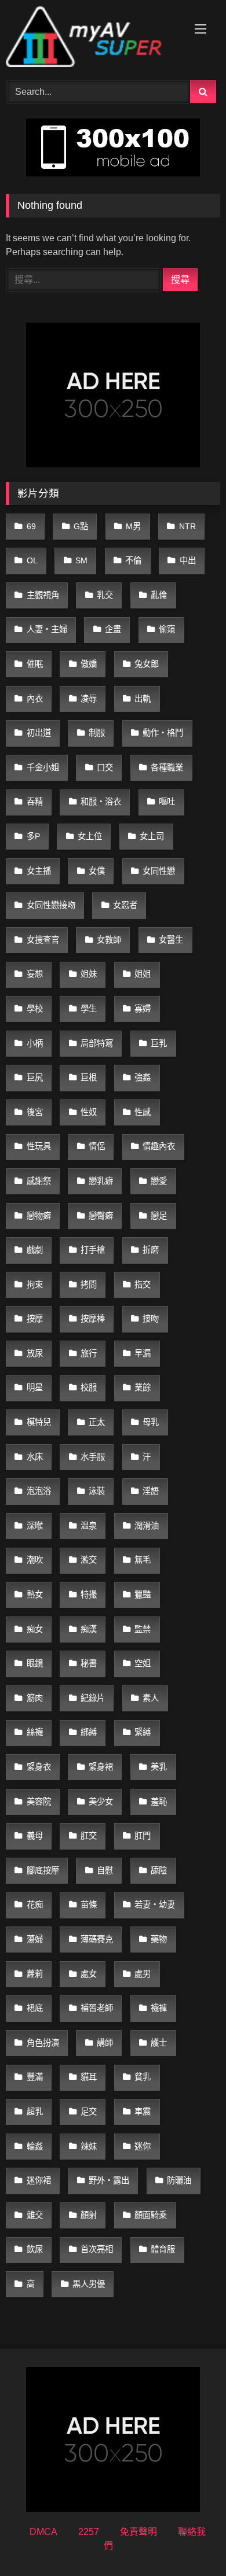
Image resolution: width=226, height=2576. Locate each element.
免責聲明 (138, 2532)
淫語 (151, 1491)
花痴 (35, 1905)
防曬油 (179, 2180)
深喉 (35, 1526)
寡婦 (143, 1009)
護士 (159, 2043)
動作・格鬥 (163, 733)
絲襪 (35, 1732)
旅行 (89, 1353)
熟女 (35, 1595)
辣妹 (89, 2146)
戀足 (159, 1216)
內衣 (35, 699)
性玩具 (39, 1146)
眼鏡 (35, 1663)
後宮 (35, 1112)
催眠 (35, 664)
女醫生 (171, 940)
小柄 (35, 1043)
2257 (89, 2532)
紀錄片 (93, 1698)
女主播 (39, 871)
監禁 (143, 1629)
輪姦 (35, 2146)
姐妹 (89, 974)
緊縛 (143, 1732)
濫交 (89, 1560)
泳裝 (97, 1491)
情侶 (97, 1146)
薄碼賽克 (97, 1939)
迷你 (143, 2146)
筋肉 (35, 1698)
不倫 (133, 560)
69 (31, 526)
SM (81, 560)
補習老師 (97, 2008)
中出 (188, 560)
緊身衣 (39, 1767)
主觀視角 (43, 595)
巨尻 (35, 1077)
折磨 (151, 1250)
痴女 (35, 1629)
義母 (35, 1836)
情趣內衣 (159, 1146)
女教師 (109, 940)
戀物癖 (39, 1216)
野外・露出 (109, 2180)
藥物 (159, 1939)
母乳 (151, 1422)
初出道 (39, 733)
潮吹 (35, 1560)
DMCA (43, 2532)
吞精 (35, 802)
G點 (81, 526)
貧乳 (143, 2077)
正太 (97, 1422)
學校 (35, 1009)
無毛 (143, 1560)
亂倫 (159, 595)
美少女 (101, 1802)
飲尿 (35, 2249)
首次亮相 (97, 2249)
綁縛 (89, 1732)
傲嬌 (89, 664)
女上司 (152, 836)
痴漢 (89, 1629)
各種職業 (167, 767)
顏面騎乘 (151, 2215)
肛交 (89, 1836)
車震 (143, 2112)
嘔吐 (167, 802)
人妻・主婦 (47, 629)
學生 (89, 1009)
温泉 (89, 1526)
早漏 (143, 1353)
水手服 (93, 1457)
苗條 (89, 1905)
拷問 (89, 1285)
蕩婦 (35, 1939)
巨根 (89, 1077)
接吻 (151, 1319)
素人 (151, 1698)
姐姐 (143, 974)
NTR (187, 526)
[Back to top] (190, 2542)
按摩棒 (93, 1319)
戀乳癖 (101, 1181)
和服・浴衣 (101, 802)
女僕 (97, 871)
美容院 (39, 1802)
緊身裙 (101, 1767)
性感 (143, 1112)
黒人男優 (89, 2284)
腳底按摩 (43, 1870)
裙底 (35, 2008)
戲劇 (35, 1250)
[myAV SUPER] (93, 38)
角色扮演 (43, 2043)
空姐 (143, 1663)
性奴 (89, 1112)
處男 (143, 1974)
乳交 (105, 595)
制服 (97, 733)
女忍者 (125, 905)
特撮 (89, 1595)
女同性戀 (159, 871)
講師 (105, 2043)
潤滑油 (147, 1526)
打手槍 (93, 1250)
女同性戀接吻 (51, 905)
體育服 (163, 2249)
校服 (89, 1387)
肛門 (143, 1836)
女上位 (90, 836)
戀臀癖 (101, 1216)
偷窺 (167, 629)
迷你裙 (39, 2180)
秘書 (89, 1663)
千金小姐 (43, 767)
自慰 (105, 1870)
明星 (35, 1387)
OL (32, 560)
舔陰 (159, 1870)
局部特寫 (97, 1043)
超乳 (35, 2112)
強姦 (143, 1077)
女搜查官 (43, 940)
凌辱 (89, 699)
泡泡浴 (39, 1491)
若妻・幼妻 (155, 1905)
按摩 (35, 1319)
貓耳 (89, 2077)
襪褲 (159, 2008)
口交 (105, 767)
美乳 (159, 1767)
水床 (35, 1457)
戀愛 (159, 1181)
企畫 (113, 629)
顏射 (89, 2215)
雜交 (35, 2215)
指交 (143, 1285)
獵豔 (143, 1595)
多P (33, 836)
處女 (89, 1974)
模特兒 (39, 1422)
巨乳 (159, 1043)
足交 (89, 2112)
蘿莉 (35, 1974)
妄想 (35, 974)
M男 (133, 526)
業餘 (143, 1387)
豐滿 (35, 2077)
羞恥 (159, 1802)
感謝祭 (39, 1181)
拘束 (35, 1285)
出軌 (143, 699)
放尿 (35, 1353)
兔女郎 (147, 664)
